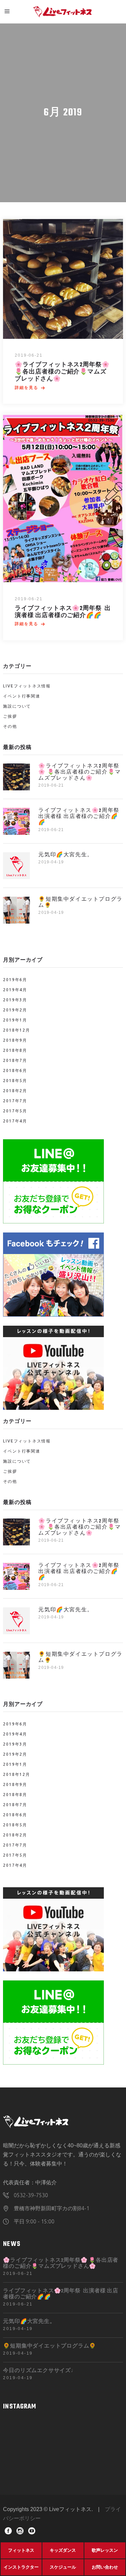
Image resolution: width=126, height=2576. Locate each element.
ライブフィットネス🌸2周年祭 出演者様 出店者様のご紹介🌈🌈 (63, 612)
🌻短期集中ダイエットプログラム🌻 (80, 903)
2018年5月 (15, 1081)
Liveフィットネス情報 (27, 686)
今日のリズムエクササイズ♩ (40, 2371)
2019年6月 (15, 980)
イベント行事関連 (22, 696)
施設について (17, 706)
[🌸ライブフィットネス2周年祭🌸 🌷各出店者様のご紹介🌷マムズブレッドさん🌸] (63, 279)
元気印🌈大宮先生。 (66, 855)
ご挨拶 (10, 716)
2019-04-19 (51, 862)
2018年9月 (15, 1040)
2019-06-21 (29, 355)
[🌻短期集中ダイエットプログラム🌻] (16, 910)
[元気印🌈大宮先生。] (16, 866)
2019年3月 (15, 1000)
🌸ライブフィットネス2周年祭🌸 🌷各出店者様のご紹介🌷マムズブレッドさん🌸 (62, 372)
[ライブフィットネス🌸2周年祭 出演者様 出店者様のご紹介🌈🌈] (63, 498)
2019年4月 (15, 990)
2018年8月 (15, 1050)
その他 (10, 726)
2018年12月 (16, 1030)
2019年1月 (15, 1020)
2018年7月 (15, 1060)
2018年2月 (15, 1091)
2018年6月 (15, 1070)
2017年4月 (15, 1121)
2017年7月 (15, 1101)
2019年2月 (15, 1010)
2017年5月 (15, 1111)
